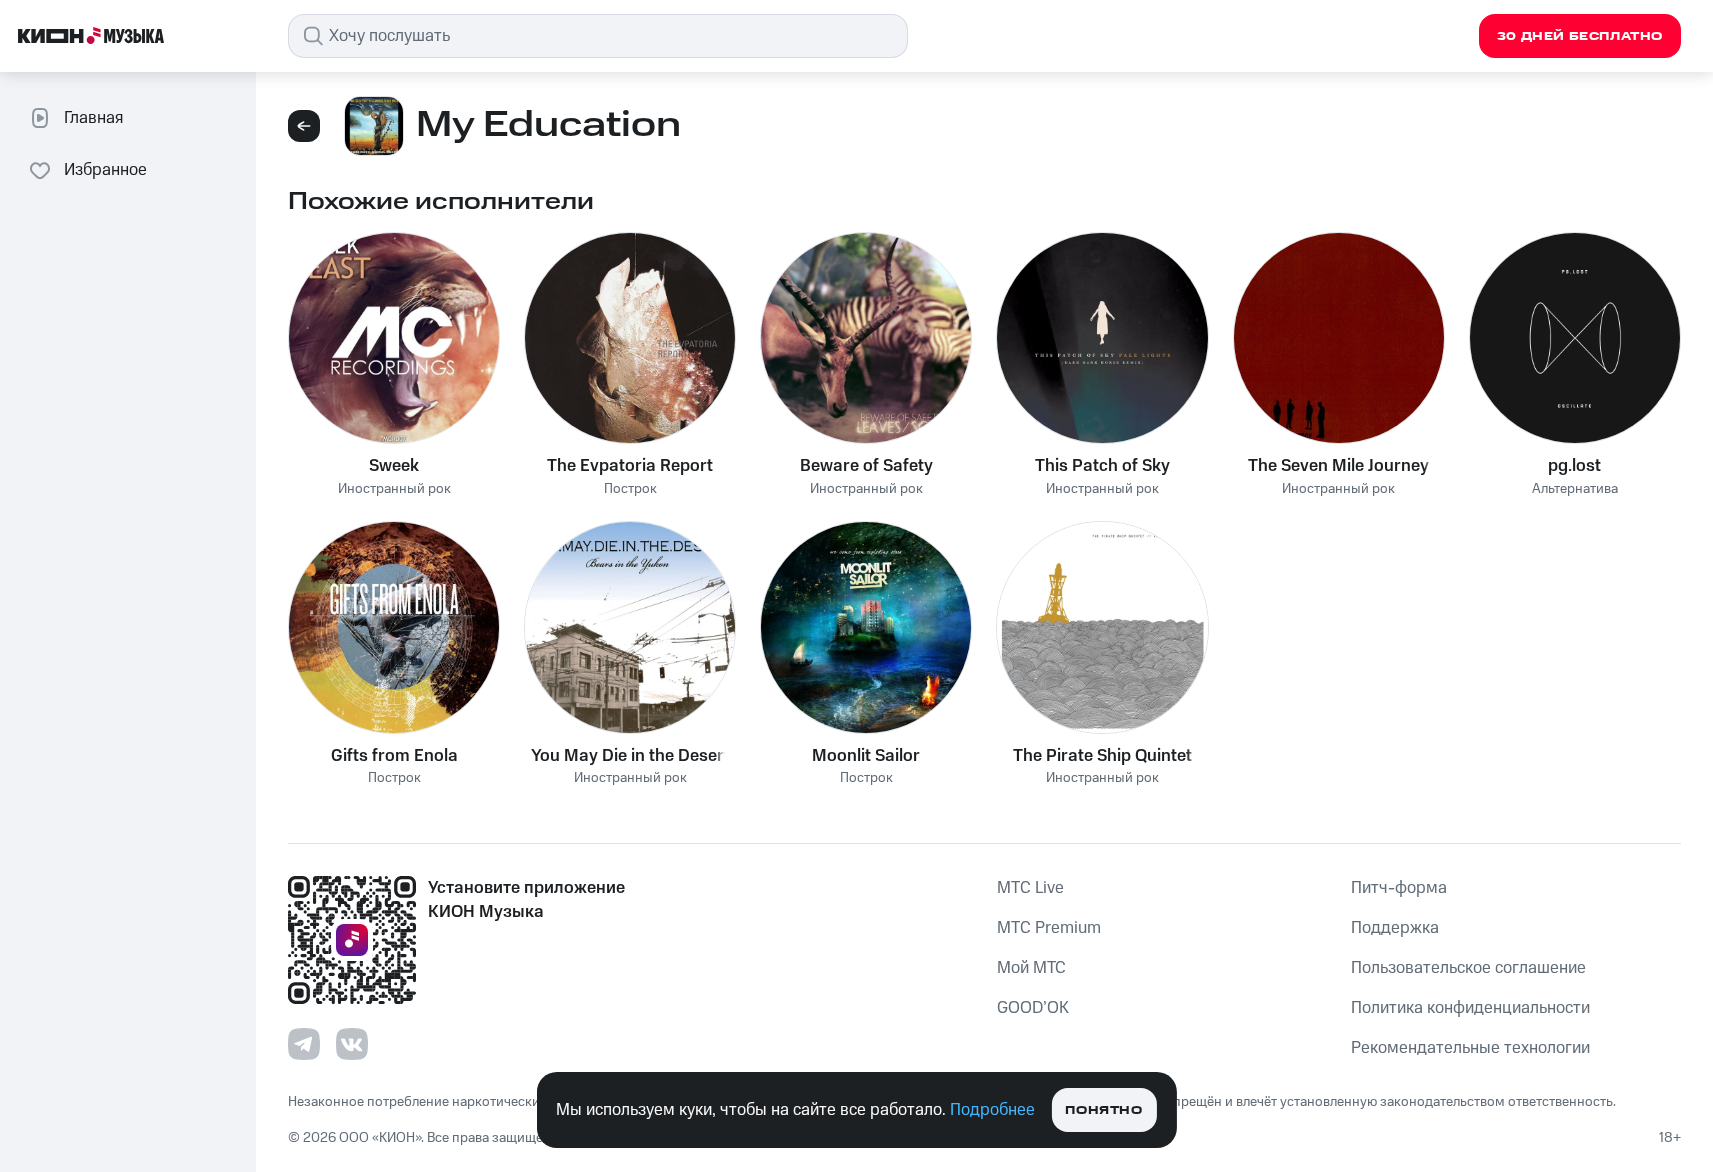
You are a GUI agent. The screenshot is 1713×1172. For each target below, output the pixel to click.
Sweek (394, 466)
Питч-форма (1399, 888)
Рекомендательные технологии (1470, 1048)
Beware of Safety (866, 466)
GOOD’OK (1033, 1008)
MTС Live (1030, 888)
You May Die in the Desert (630, 756)
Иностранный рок (394, 489)
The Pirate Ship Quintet (1102, 756)
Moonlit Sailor (866, 756)
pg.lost (1574, 466)
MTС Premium (1049, 928)
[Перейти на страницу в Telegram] (304, 1044)
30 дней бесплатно (1580, 36)
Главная (93, 118)
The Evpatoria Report (630, 466)
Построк (630, 489)
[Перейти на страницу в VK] (352, 1044)
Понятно (1103, 1110)
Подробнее (992, 1110)
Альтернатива (1575, 489)
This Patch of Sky (1102, 466)
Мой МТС (1031, 968)
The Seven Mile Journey (1338, 466)
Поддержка (1395, 928)
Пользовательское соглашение (1468, 968)
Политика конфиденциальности (1470, 1008)
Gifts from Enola (394, 756)
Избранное (105, 170)
